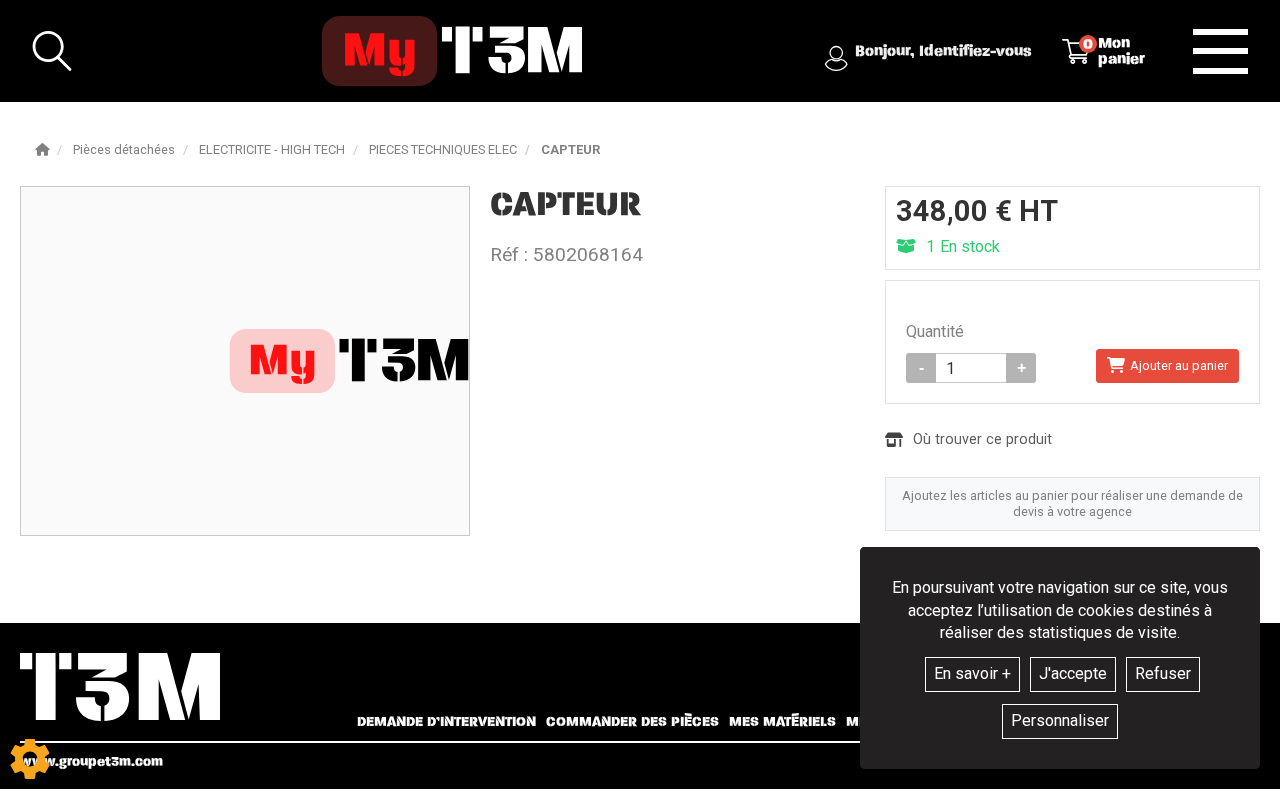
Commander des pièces (632, 722)
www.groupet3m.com (91, 761)
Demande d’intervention (446, 722)
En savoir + (972, 673)
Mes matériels (782, 722)
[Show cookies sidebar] (30, 759)
